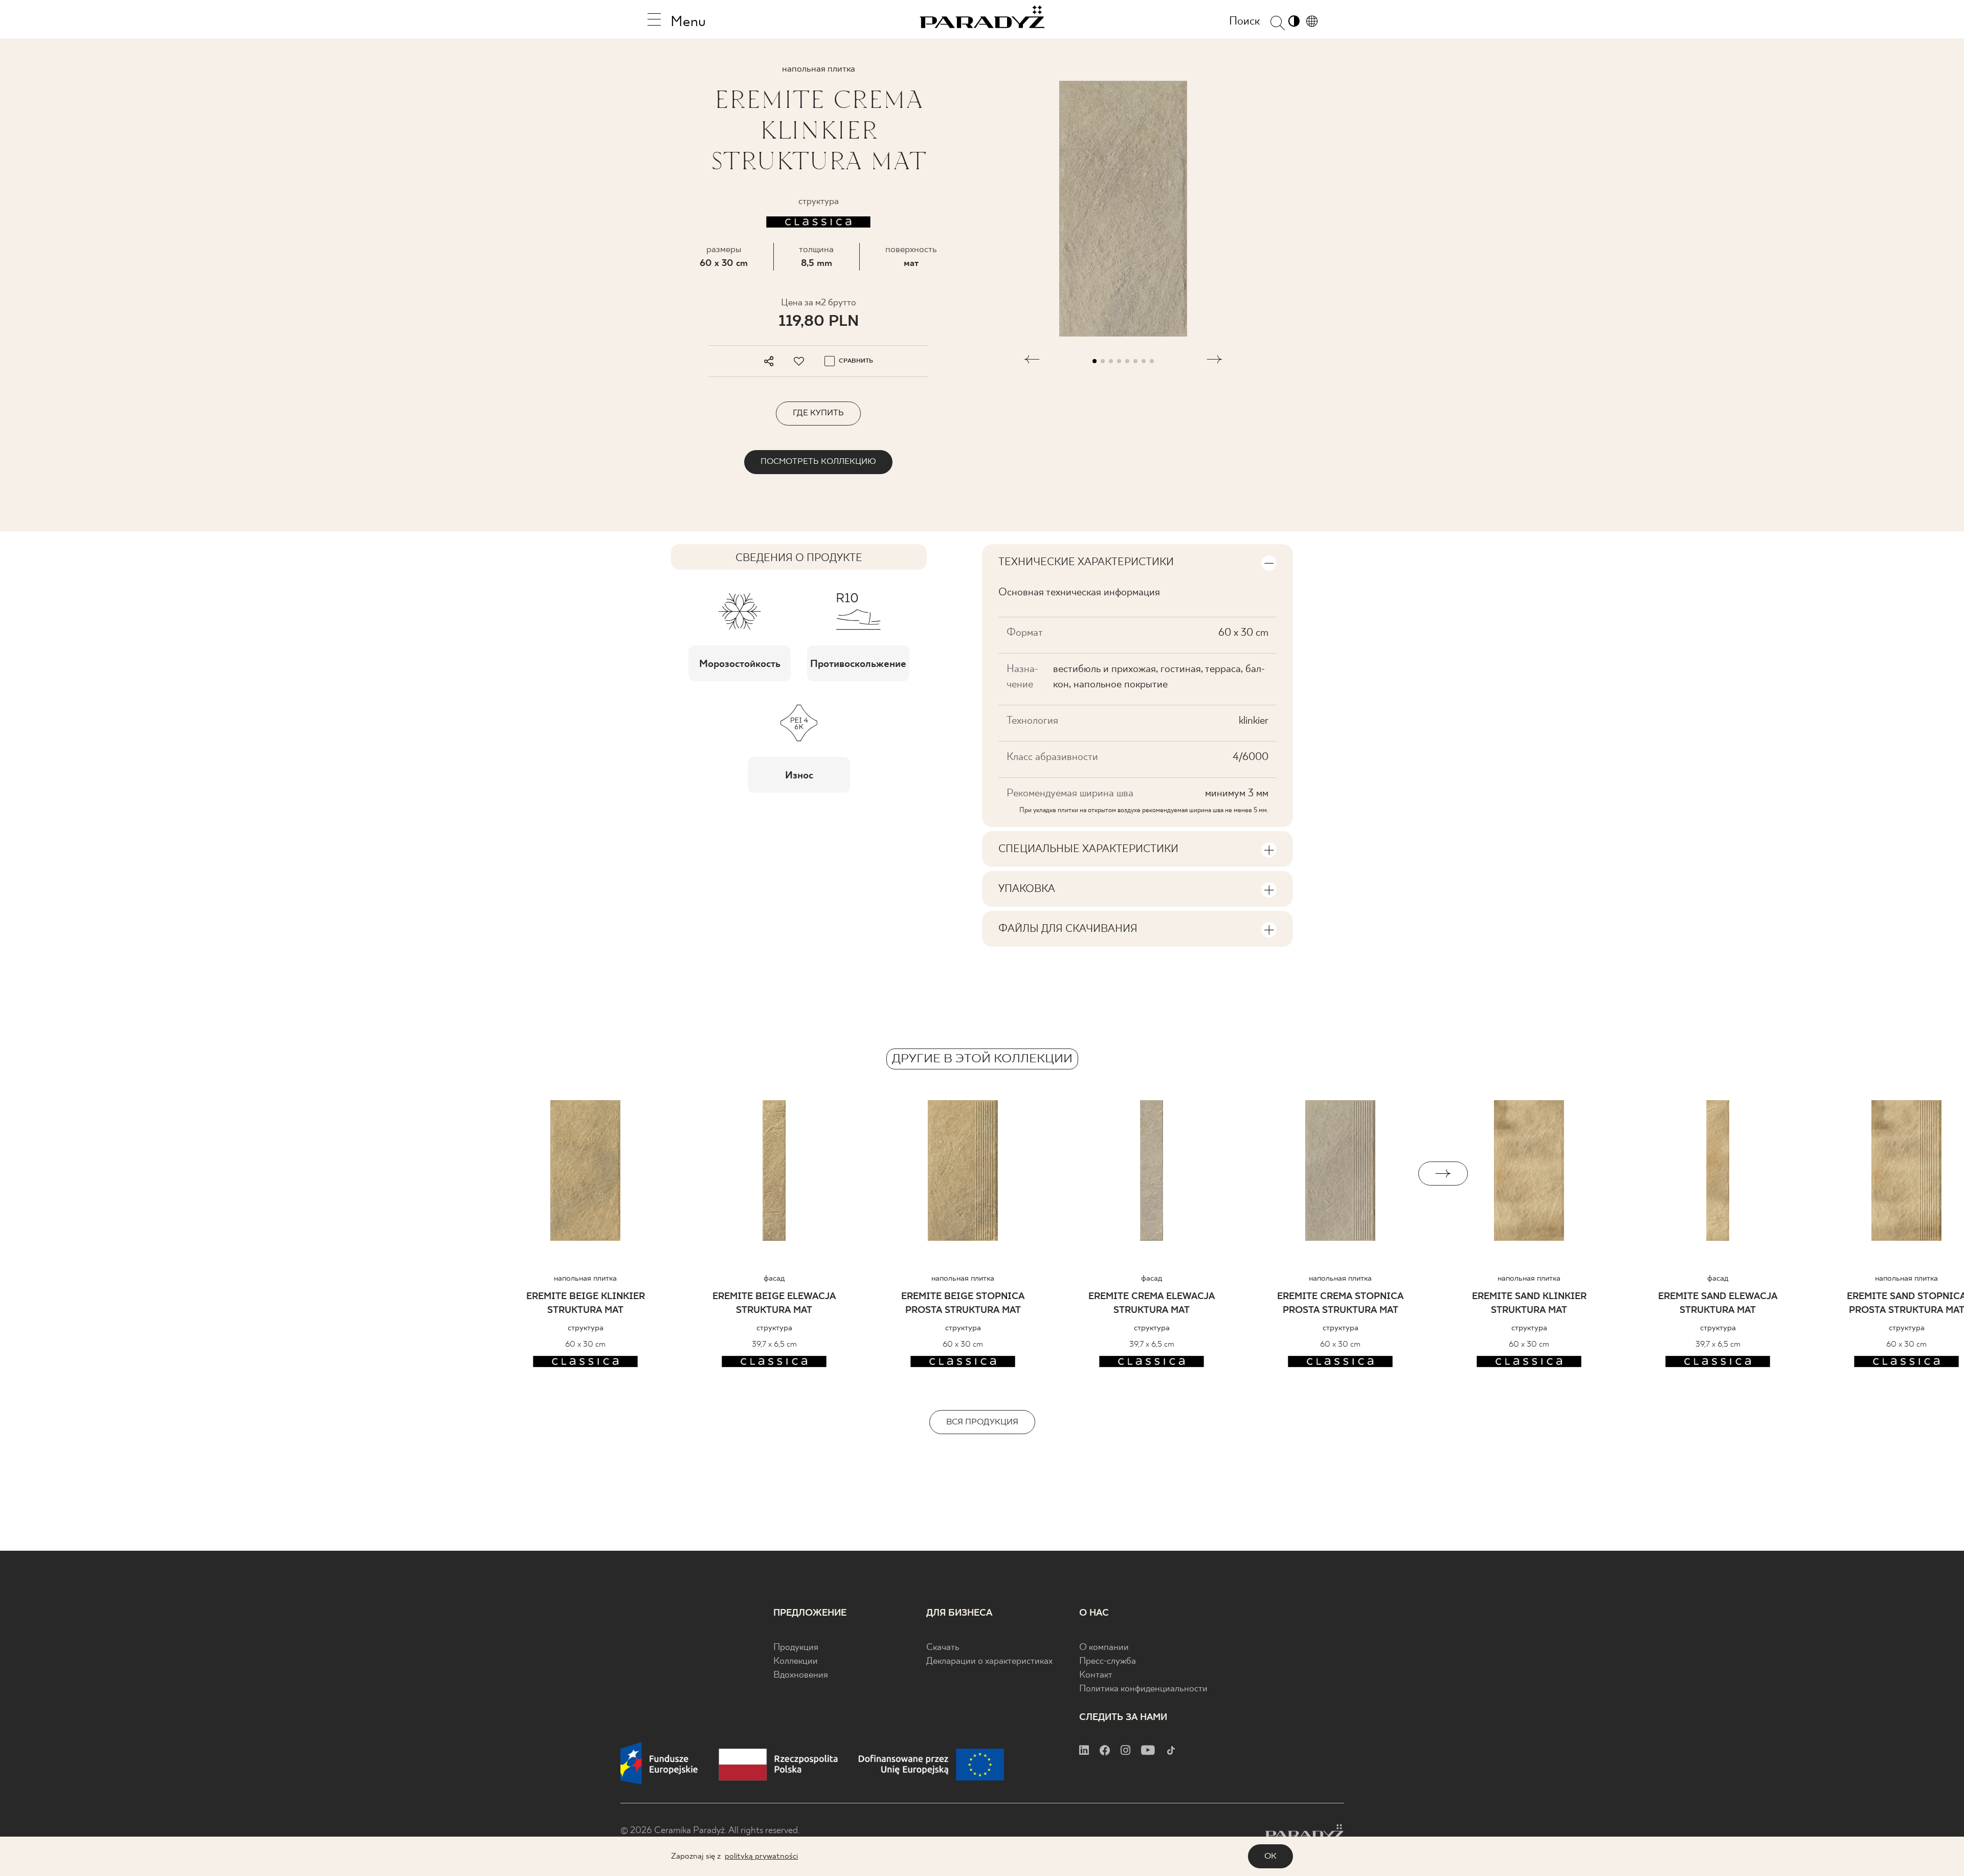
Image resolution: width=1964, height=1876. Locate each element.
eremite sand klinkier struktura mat (1529, 1304)
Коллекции (796, 1661)
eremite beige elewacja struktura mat (774, 1304)
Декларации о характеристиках (989, 1661)
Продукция (796, 1648)
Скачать (943, 1648)
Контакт (1096, 1675)
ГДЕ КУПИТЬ (818, 413)
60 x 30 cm (724, 264)
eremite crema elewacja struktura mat (1152, 1304)
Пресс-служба (1108, 1661)
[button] (1032, 361)
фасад (774, 1278)
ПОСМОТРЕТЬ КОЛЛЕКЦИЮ (818, 462)
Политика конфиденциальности (1143, 1689)
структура (586, 1328)
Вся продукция (982, 1422)
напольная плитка (585, 1278)
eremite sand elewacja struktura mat (1718, 1304)
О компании (1104, 1648)
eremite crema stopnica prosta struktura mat (1340, 1304)
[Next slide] (1443, 1174)
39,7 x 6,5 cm (774, 1344)
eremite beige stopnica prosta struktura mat (963, 1304)
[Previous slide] (521, 1174)
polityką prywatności (761, 1856)
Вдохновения (801, 1675)
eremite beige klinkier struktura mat (586, 1304)
